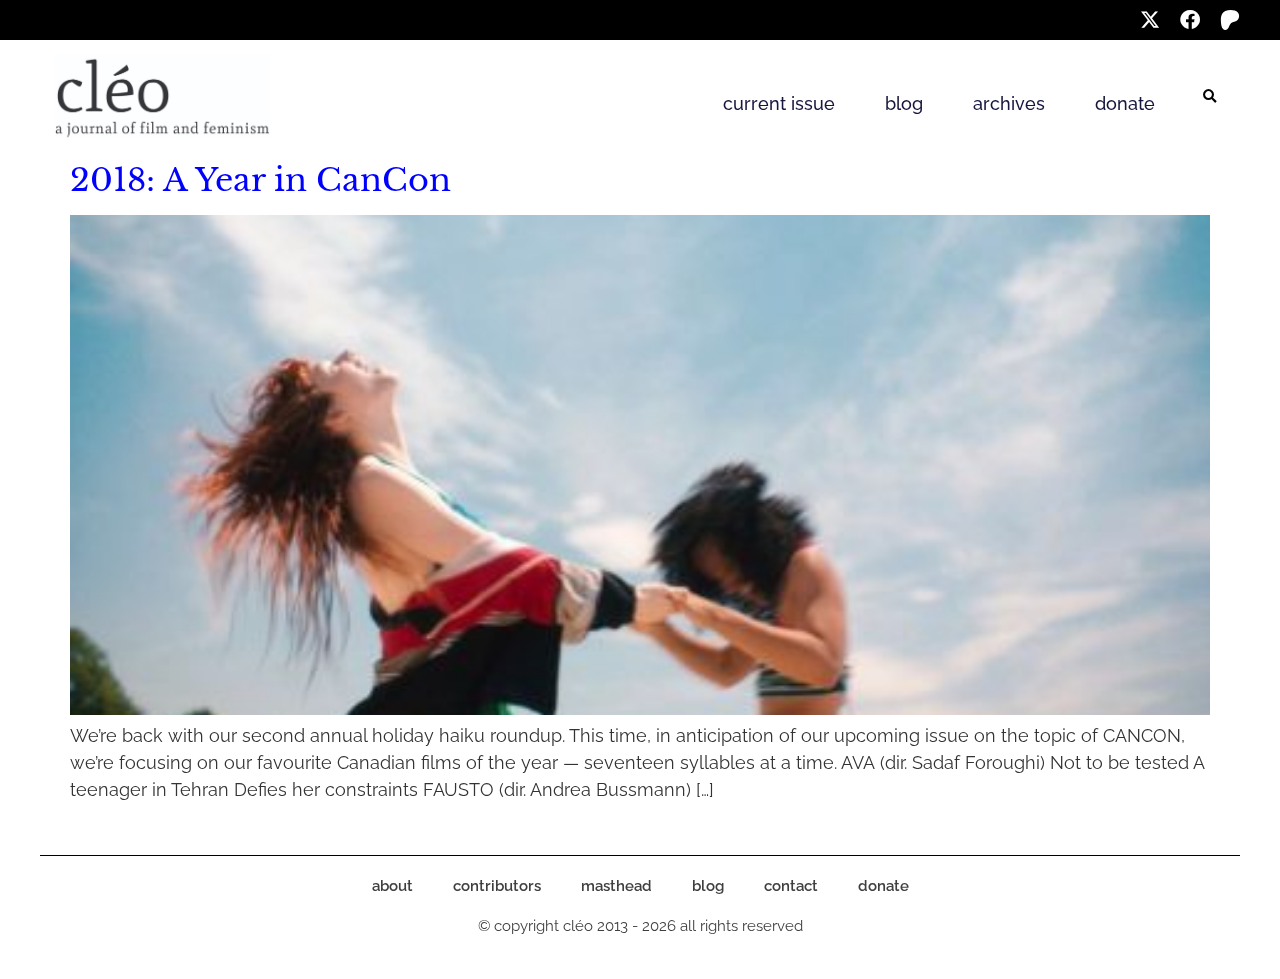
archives (1009, 103)
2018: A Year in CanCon (260, 180)
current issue (779, 103)
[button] (1210, 97)
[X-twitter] (1150, 20)
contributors (497, 886)
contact (791, 886)
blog (904, 103)
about (392, 886)
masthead (616, 886)
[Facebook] (1190, 20)
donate (1125, 103)
